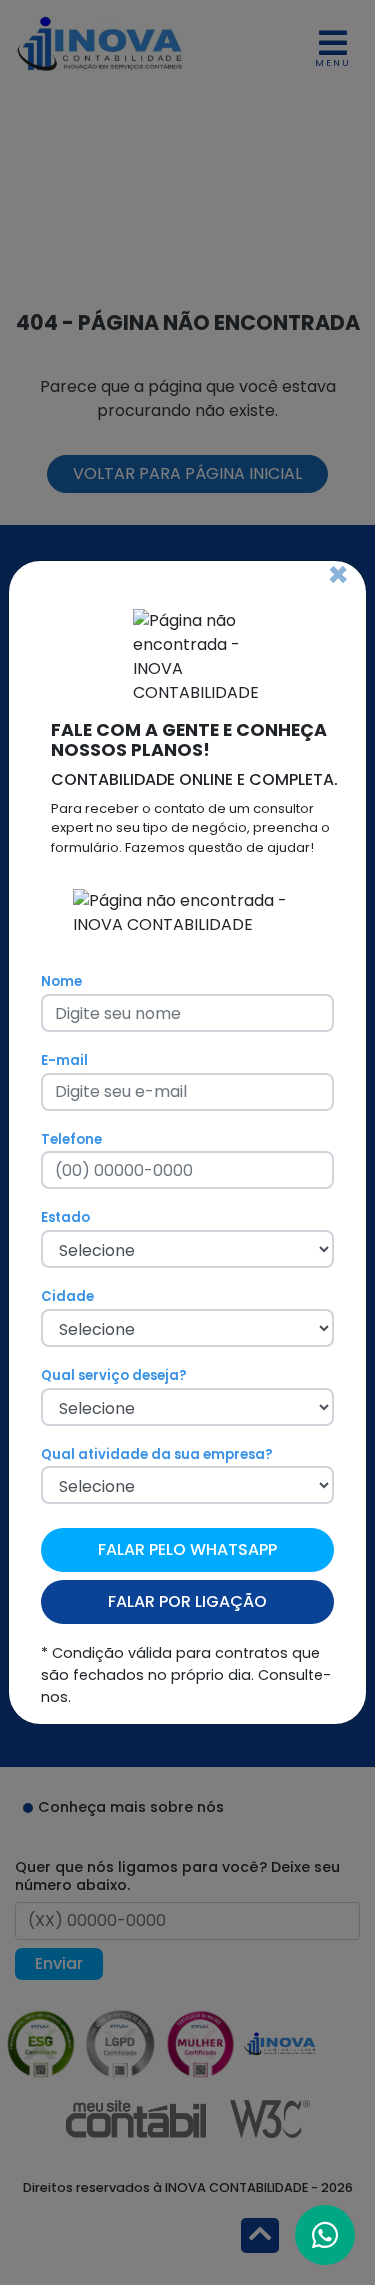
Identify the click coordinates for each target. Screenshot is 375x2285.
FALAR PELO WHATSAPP (187, 1549)
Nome (61, 981)
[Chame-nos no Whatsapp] (325, 2235)
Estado (65, 1217)
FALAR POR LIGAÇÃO (187, 1601)
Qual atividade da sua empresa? (157, 1454)
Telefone (71, 1139)
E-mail (64, 1060)
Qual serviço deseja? (114, 1375)
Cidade (67, 1296)
